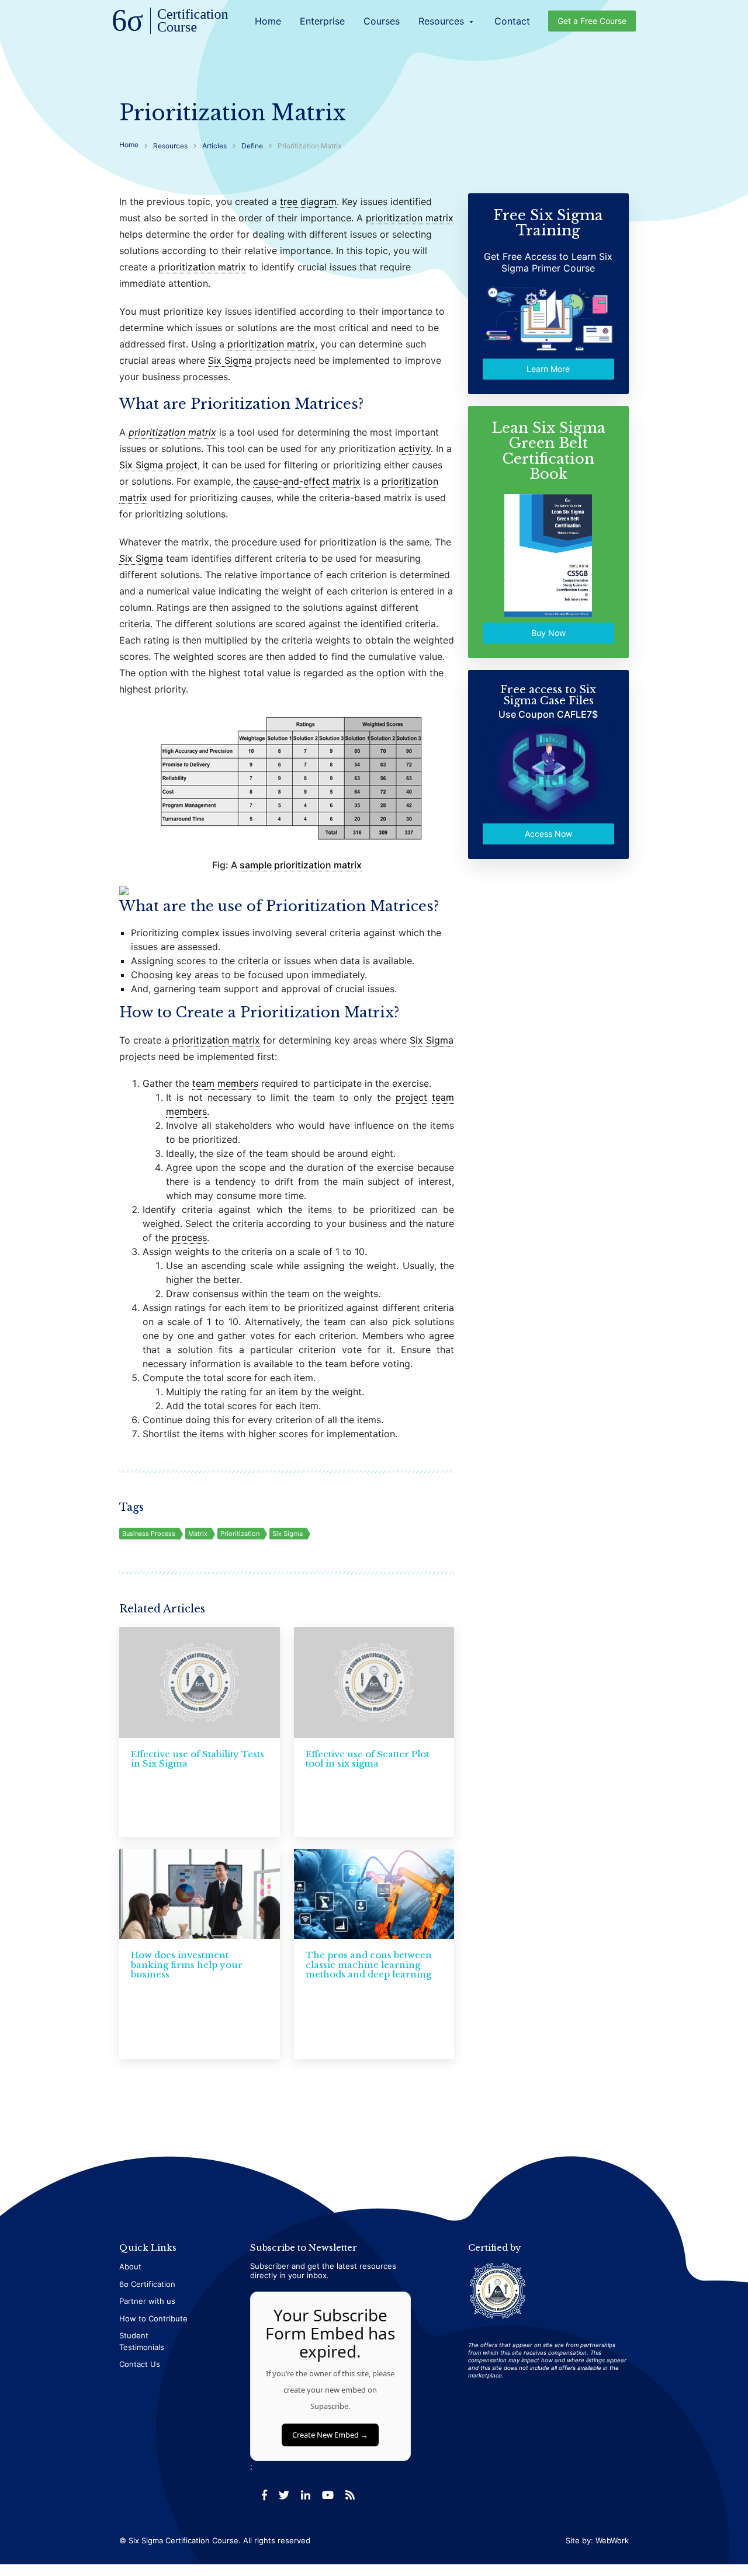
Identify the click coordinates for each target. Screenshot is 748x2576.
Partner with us (147, 2301)
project (182, 465)
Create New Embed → (330, 2435)
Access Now (548, 834)
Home (268, 21)
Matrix (198, 1534)
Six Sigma (230, 360)
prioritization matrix (410, 218)
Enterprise (322, 21)
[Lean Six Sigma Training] (171, 22)
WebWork (612, 2540)
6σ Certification (147, 2284)
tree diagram (308, 201)
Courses (382, 21)
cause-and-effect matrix (307, 481)
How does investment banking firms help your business (187, 1965)
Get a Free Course (592, 21)
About (130, 2266)
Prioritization (240, 1534)
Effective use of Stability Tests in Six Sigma (198, 1759)
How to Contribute (153, 2318)
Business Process (149, 1534)
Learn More (549, 369)
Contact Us (140, 2364)
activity (415, 449)
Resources (447, 21)
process (189, 1237)
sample (256, 865)
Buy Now (548, 633)
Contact (512, 21)
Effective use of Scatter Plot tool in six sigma (367, 1759)
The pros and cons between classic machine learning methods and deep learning (369, 1965)
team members (225, 1083)
